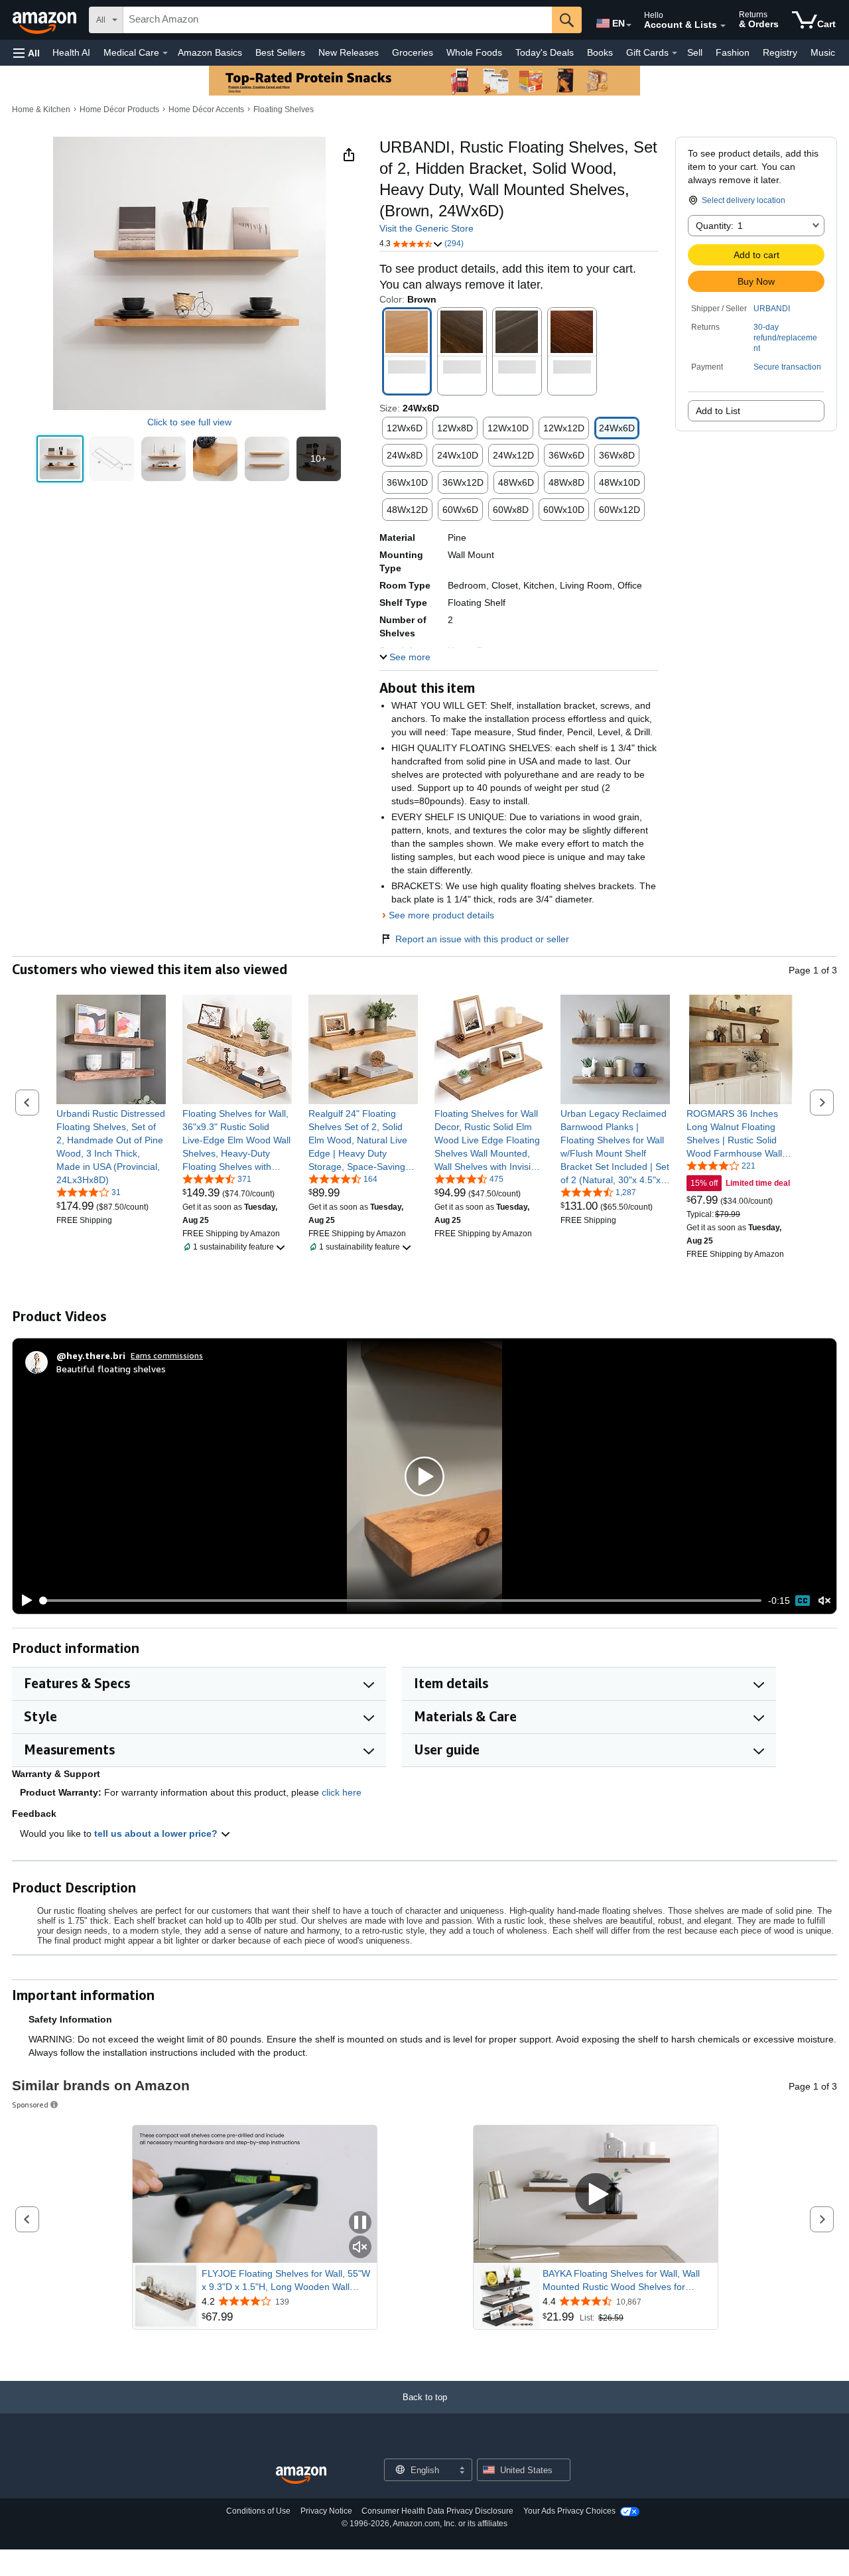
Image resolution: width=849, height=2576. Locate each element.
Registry (780, 52)
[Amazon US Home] (301, 2475)
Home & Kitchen (41, 109)
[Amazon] (46, 20)
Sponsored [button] (30, 2105)
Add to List (718, 411)
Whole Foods (474, 52)
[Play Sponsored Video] (596, 2195)
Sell (695, 52)
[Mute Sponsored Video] (360, 2248)
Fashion (733, 52)
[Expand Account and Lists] (723, 26)
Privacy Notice (326, 2511)
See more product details (441, 915)
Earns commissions (167, 1355)
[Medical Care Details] (165, 53)
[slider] (401, 1601)
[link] (111, 1147)
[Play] (23, 1601)
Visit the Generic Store (426, 228)
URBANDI (772, 309)
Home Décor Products (119, 109)
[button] (27, 53)
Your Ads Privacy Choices (569, 2511)
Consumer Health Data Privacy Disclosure (437, 2511)
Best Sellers (280, 52)
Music (823, 52)
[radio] (60, 459)
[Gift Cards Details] (675, 53)
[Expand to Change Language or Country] (629, 25)
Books (600, 52)
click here (342, 1792)
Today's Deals (545, 52)
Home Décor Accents (206, 109)
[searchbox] (338, 20)
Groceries (413, 52)
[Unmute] (824, 1601)
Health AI (71, 52)
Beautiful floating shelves (111, 1369)
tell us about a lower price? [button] (157, 1833)
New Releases (349, 52)
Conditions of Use (258, 2511)
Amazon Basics (210, 52)
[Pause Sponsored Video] (360, 2223)
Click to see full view (189, 422)
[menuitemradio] (803, 1601)
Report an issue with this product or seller (482, 939)
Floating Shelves (284, 109)
